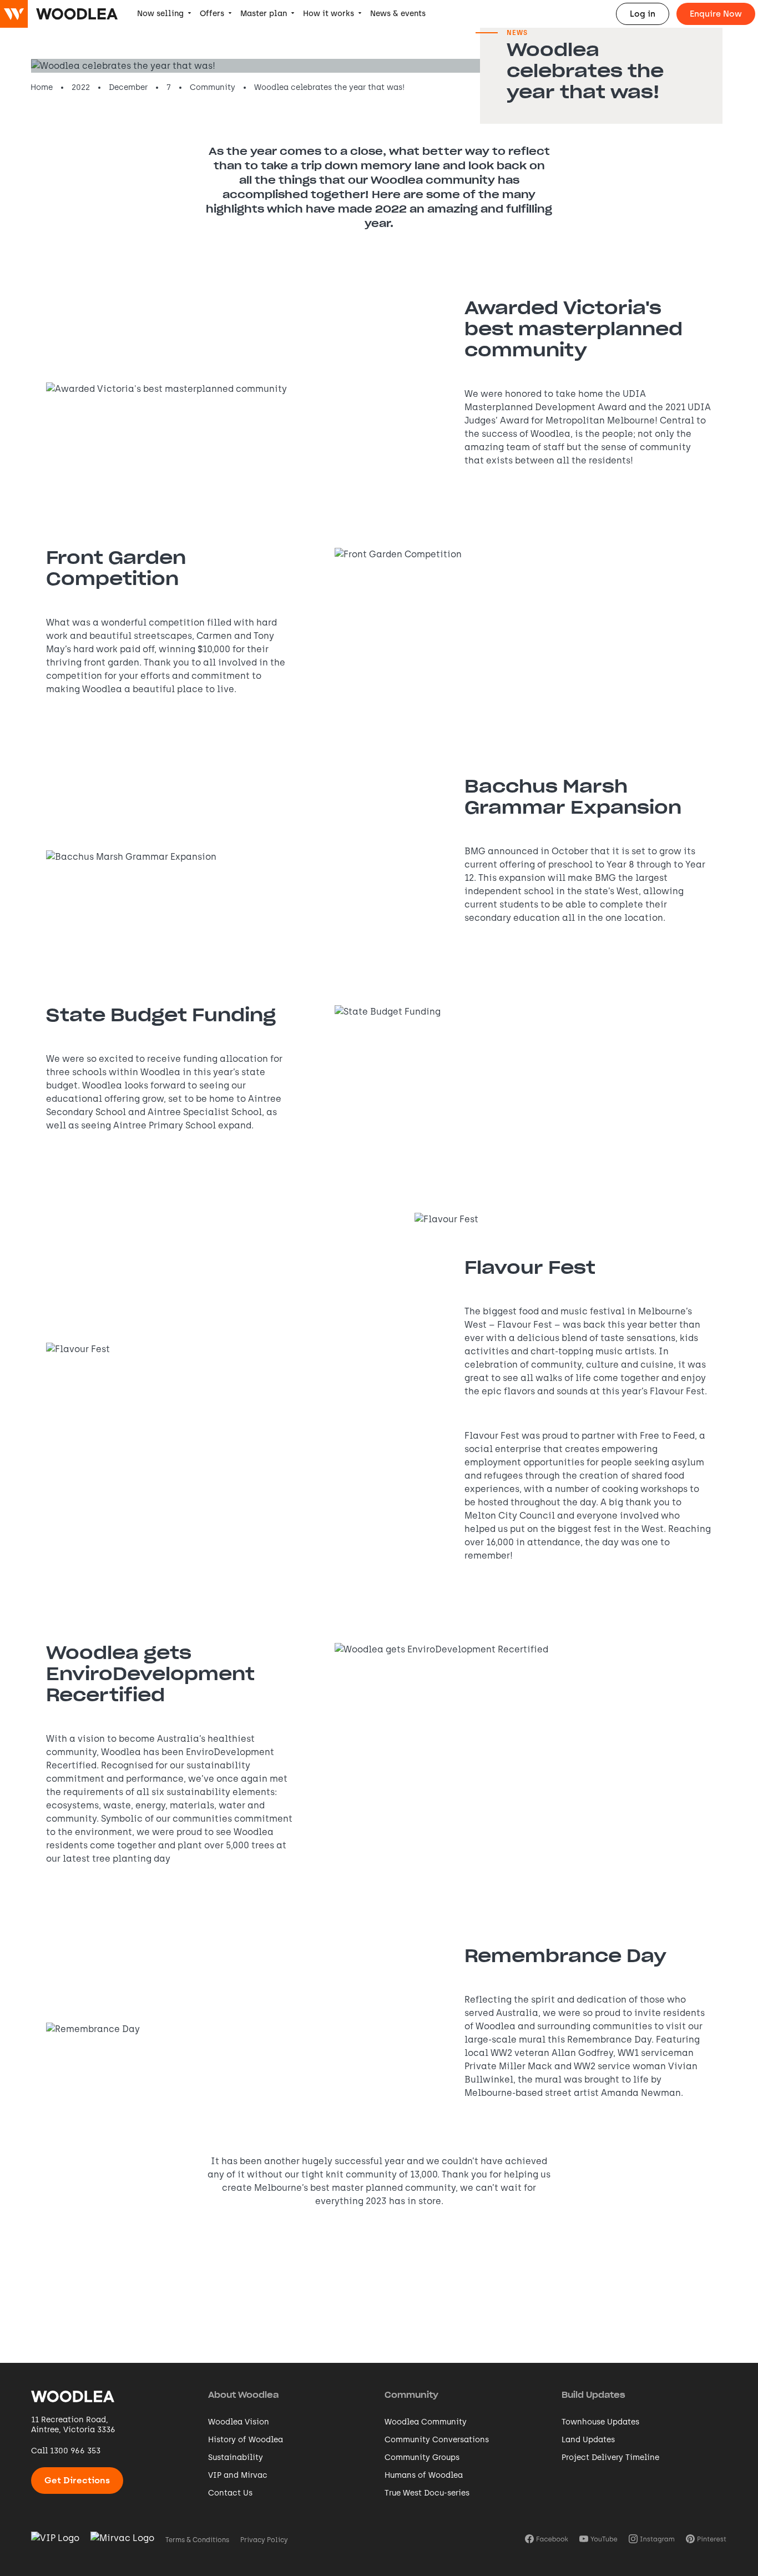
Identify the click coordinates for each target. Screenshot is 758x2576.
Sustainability (236, 2457)
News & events (398, 14)
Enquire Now (716, 14)
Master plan (264, 14)
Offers (212, 14)
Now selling (160, 14)
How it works (329, 14)
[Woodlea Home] (73, 2401)
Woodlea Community (426, 2422)
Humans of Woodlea (424, 2475)
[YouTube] (598, 2540)
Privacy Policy (264, 2540)
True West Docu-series (427, 2493)
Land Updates (588, 2440)
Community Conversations (437, 2440)
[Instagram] (652, 2540)
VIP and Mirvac (238, 2475)
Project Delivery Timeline (610, 2457)
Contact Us (230, 2493)
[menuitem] (164, 14)
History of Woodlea (246, 2440)
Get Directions (77, 2480)
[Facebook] (547, 2540)
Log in (643, 14)
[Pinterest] (706, 2540)
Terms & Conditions (197, 2540)
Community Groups (422, 2457)
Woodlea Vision (239, 2422)
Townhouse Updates (600, 2422)
